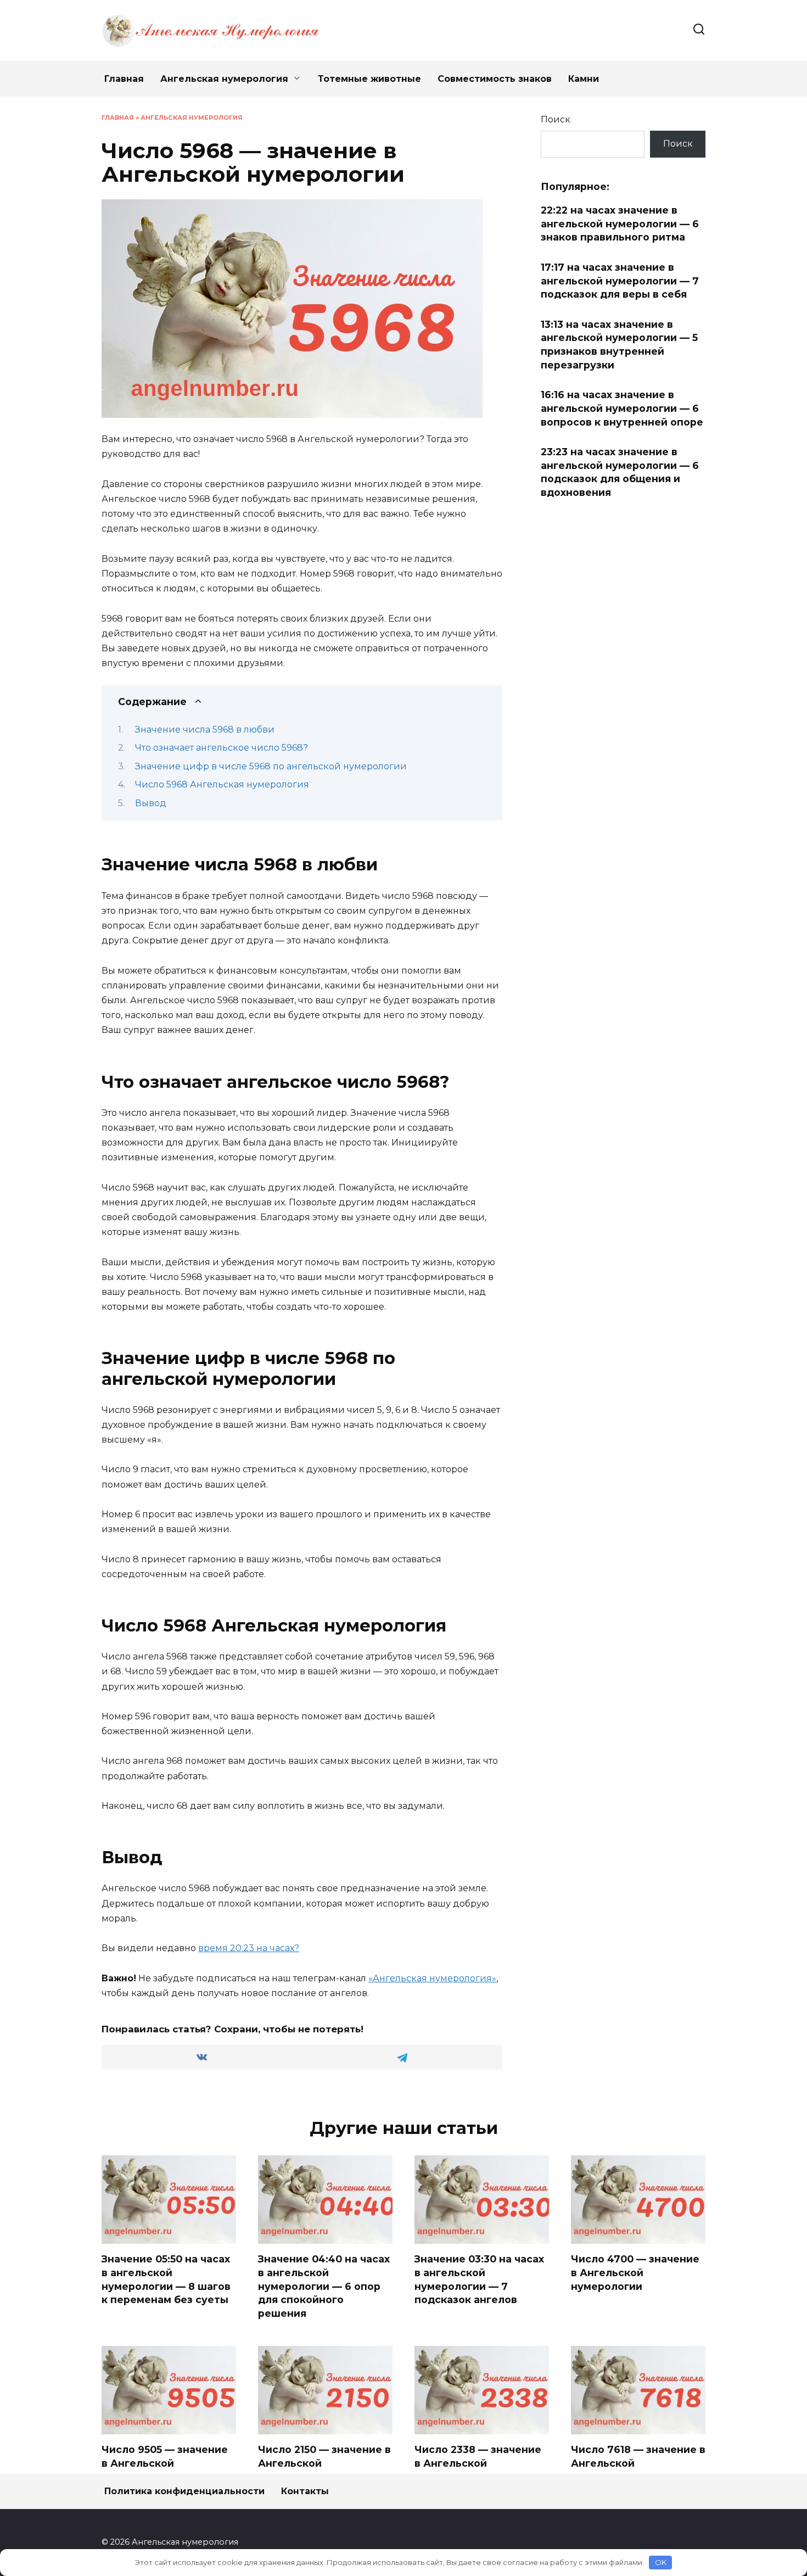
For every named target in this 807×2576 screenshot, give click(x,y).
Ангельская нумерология (224, 79)
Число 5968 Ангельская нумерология (222, 784)
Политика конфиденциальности (184, 2491)
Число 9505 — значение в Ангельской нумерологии (165, 2463)
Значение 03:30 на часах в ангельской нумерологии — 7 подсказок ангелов (479, 2279)
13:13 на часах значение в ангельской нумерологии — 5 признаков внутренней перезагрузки (619, 345)
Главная (124, 79)
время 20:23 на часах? (249, 1948)
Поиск (556, 119)
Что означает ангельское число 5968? (222, 748)
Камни (584, 79)
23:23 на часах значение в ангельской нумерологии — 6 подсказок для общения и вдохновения (620, 472)
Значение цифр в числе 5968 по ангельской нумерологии (271, 766)
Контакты (305, 2491)
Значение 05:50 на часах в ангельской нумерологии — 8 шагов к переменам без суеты (166, 2279)
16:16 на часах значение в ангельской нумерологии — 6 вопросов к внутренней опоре (622, 408)
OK (661, 2562)
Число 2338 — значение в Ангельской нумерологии (478, 2463)
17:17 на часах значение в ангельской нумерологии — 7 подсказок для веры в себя (620, 281)
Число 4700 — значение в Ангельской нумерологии (635, 2272)
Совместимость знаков (495, 79)
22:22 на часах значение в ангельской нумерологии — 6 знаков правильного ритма (620, 223)
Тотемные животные (369, 79)
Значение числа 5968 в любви (205, 730)
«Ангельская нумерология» (432, 1978)
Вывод (151, 803)
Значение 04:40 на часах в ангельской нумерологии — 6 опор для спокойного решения (324, 2286)
